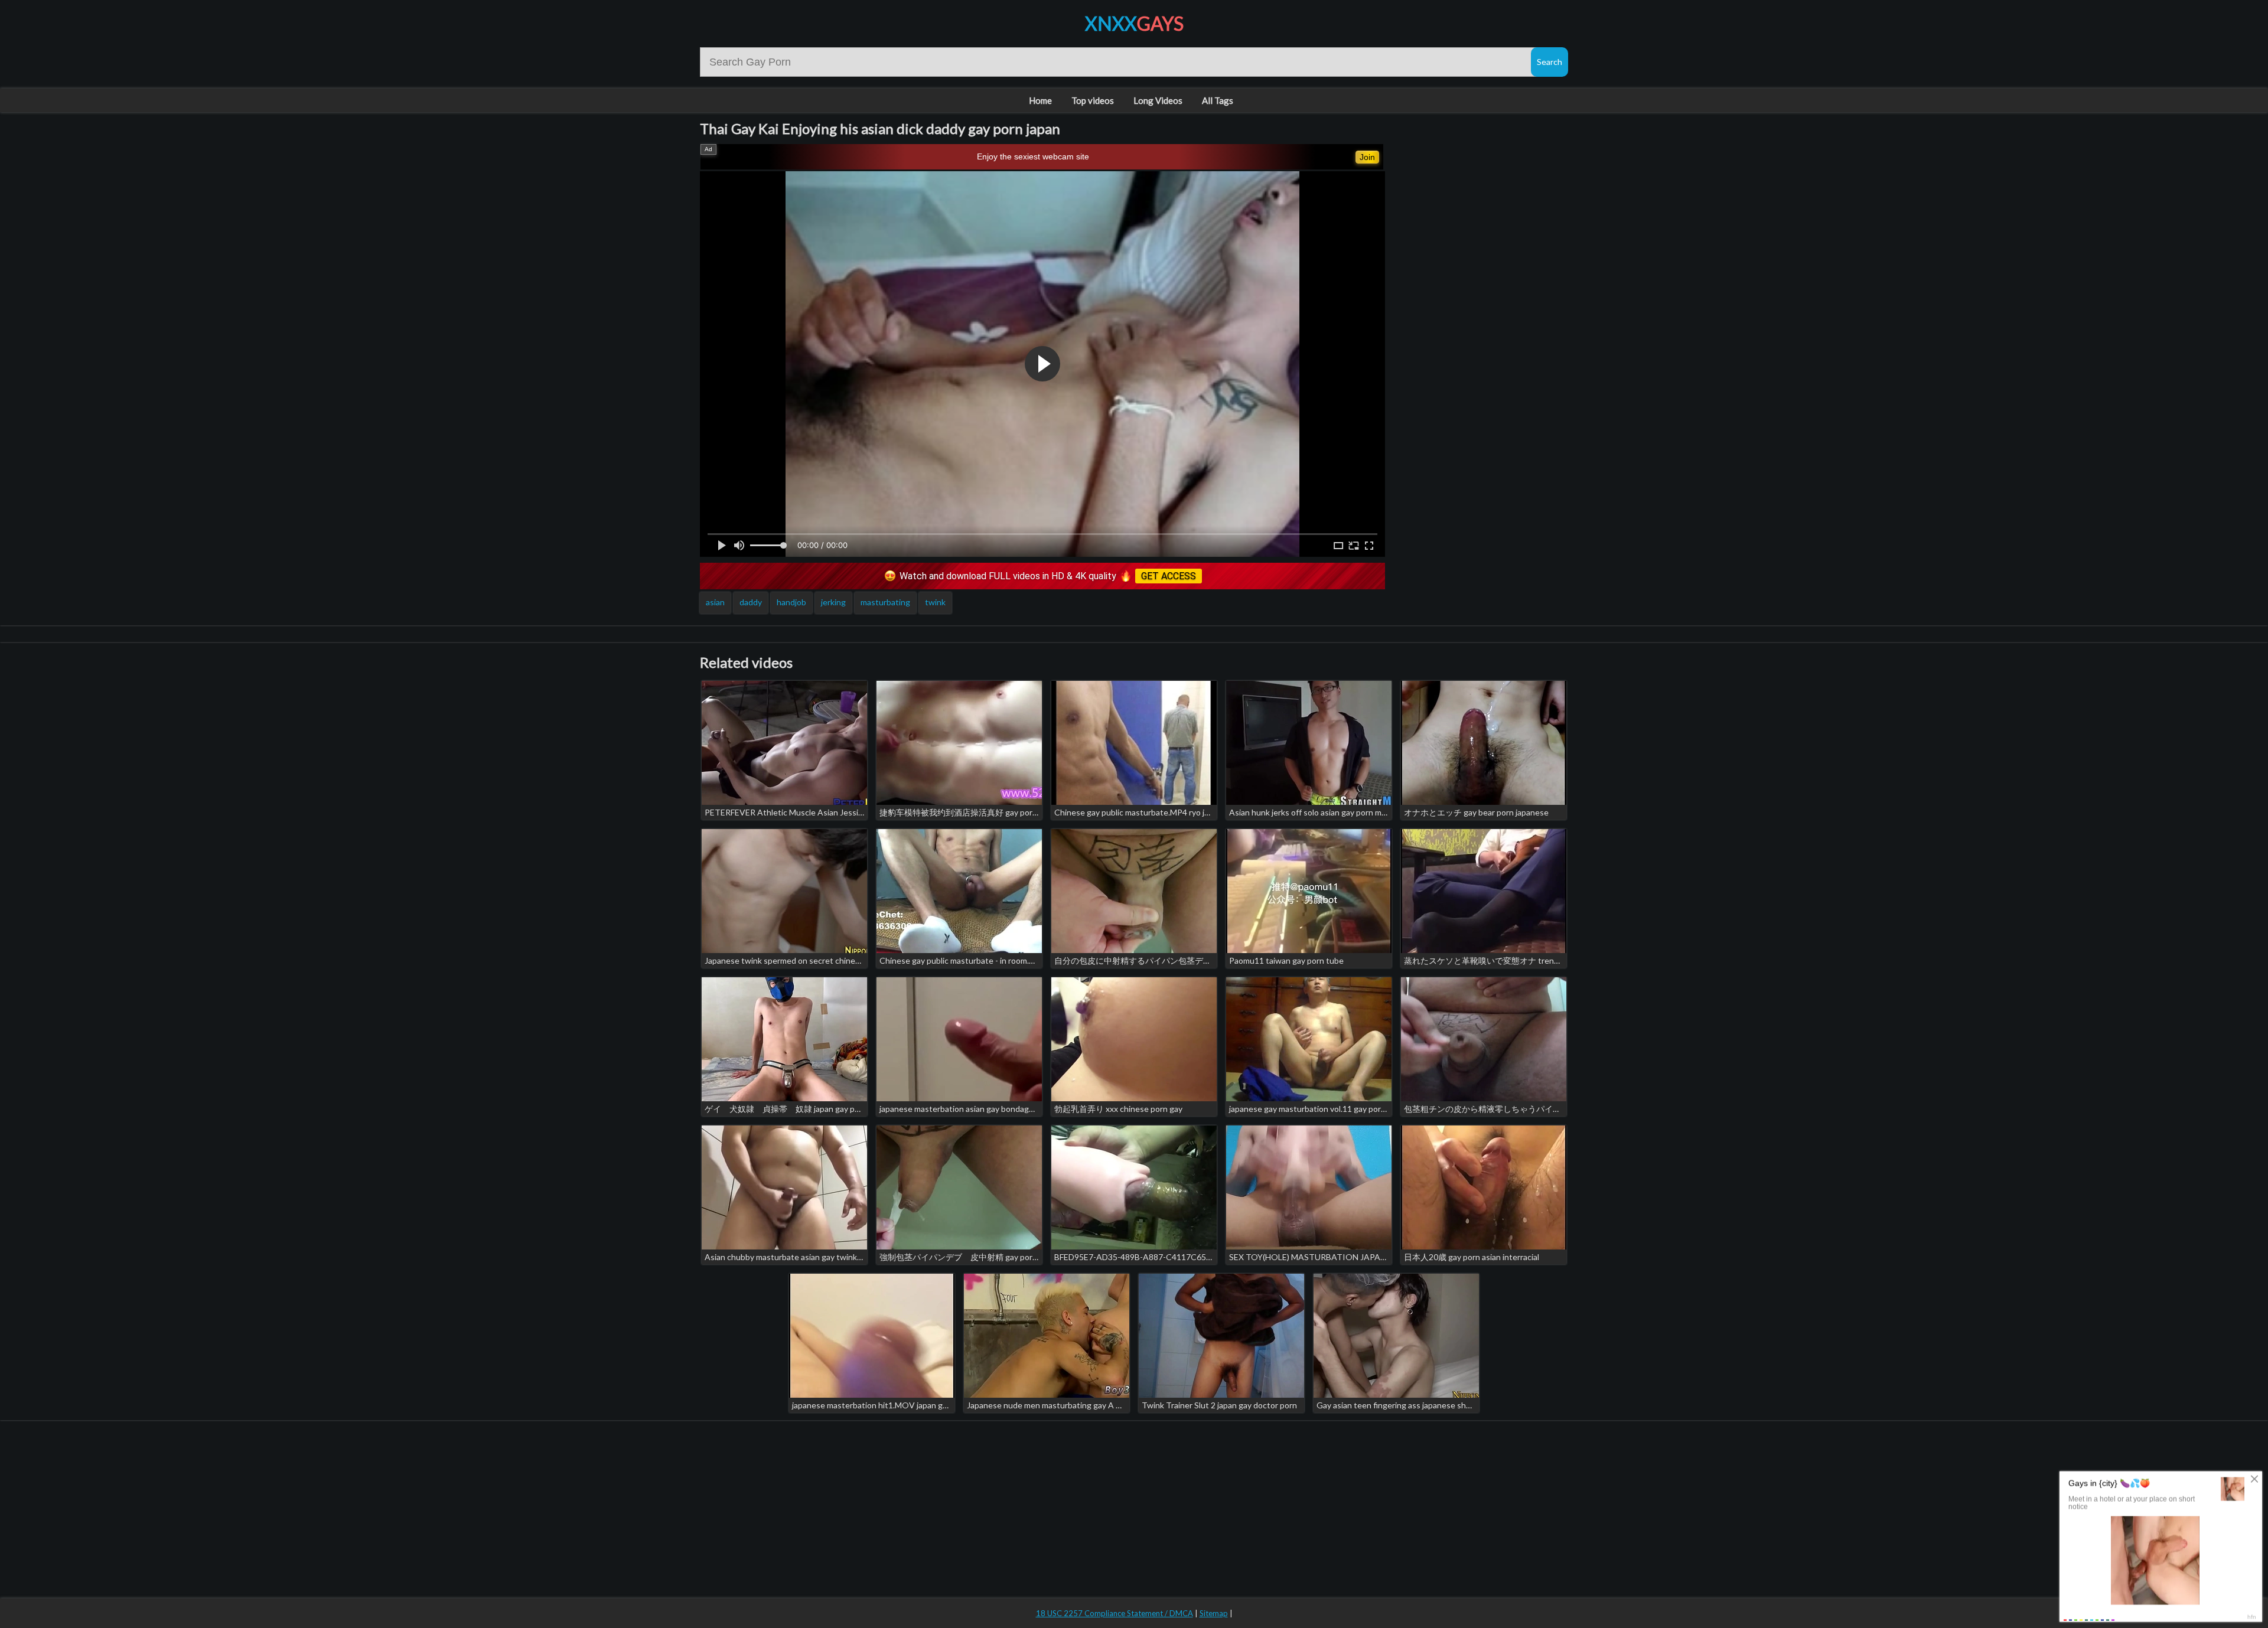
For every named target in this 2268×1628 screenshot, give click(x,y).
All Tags (1218, 100)
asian (715, 602)
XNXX (1134, 23)
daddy (751, 602)
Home (1040, 100)
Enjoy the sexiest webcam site (1033, 156)
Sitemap (1214, 1613)
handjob (791, 602)
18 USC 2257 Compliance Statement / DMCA (1115, 1613)
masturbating (885, 602)
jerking (833, 602)
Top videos (1093, 100)
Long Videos (1158, 100)
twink (935, 602)
